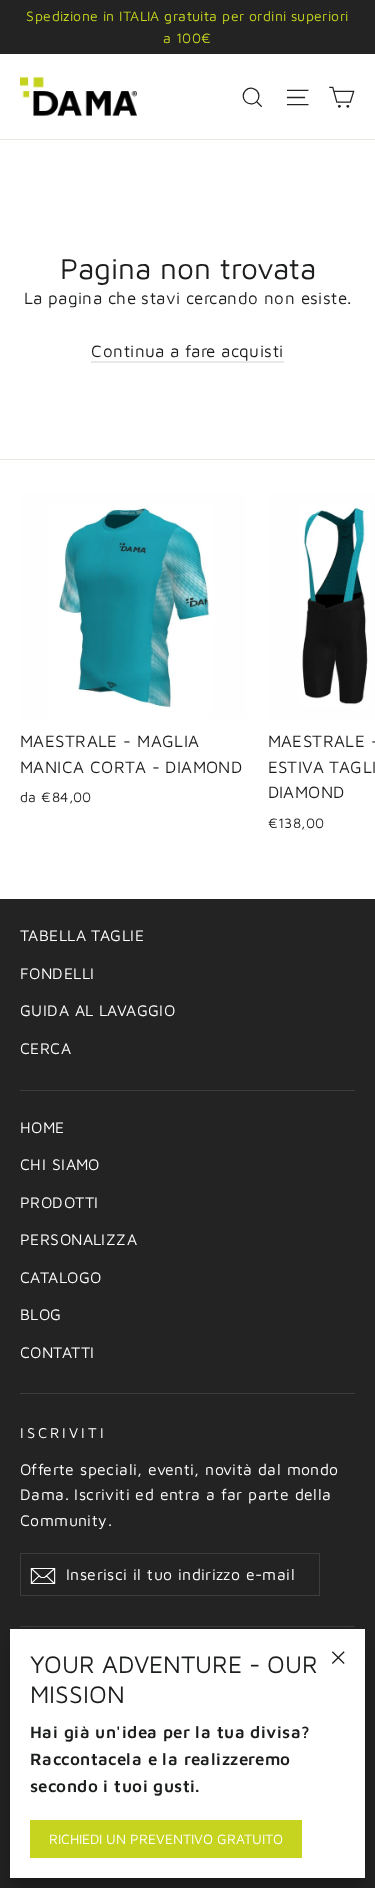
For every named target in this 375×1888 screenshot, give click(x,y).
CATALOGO (60, 1277)
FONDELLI (57, 973)
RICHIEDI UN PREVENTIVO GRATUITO (166, 1838)
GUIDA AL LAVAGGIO (97, 1010)
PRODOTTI (59, 1202)
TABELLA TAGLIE (82, 935)
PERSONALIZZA (78, 1239)
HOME (42, 1127)
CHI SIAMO (60, 1164)
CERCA (45, 1048)
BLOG (41, 1314)
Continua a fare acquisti (187, 351)
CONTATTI (57, 1352)
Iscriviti (63, 1432)
